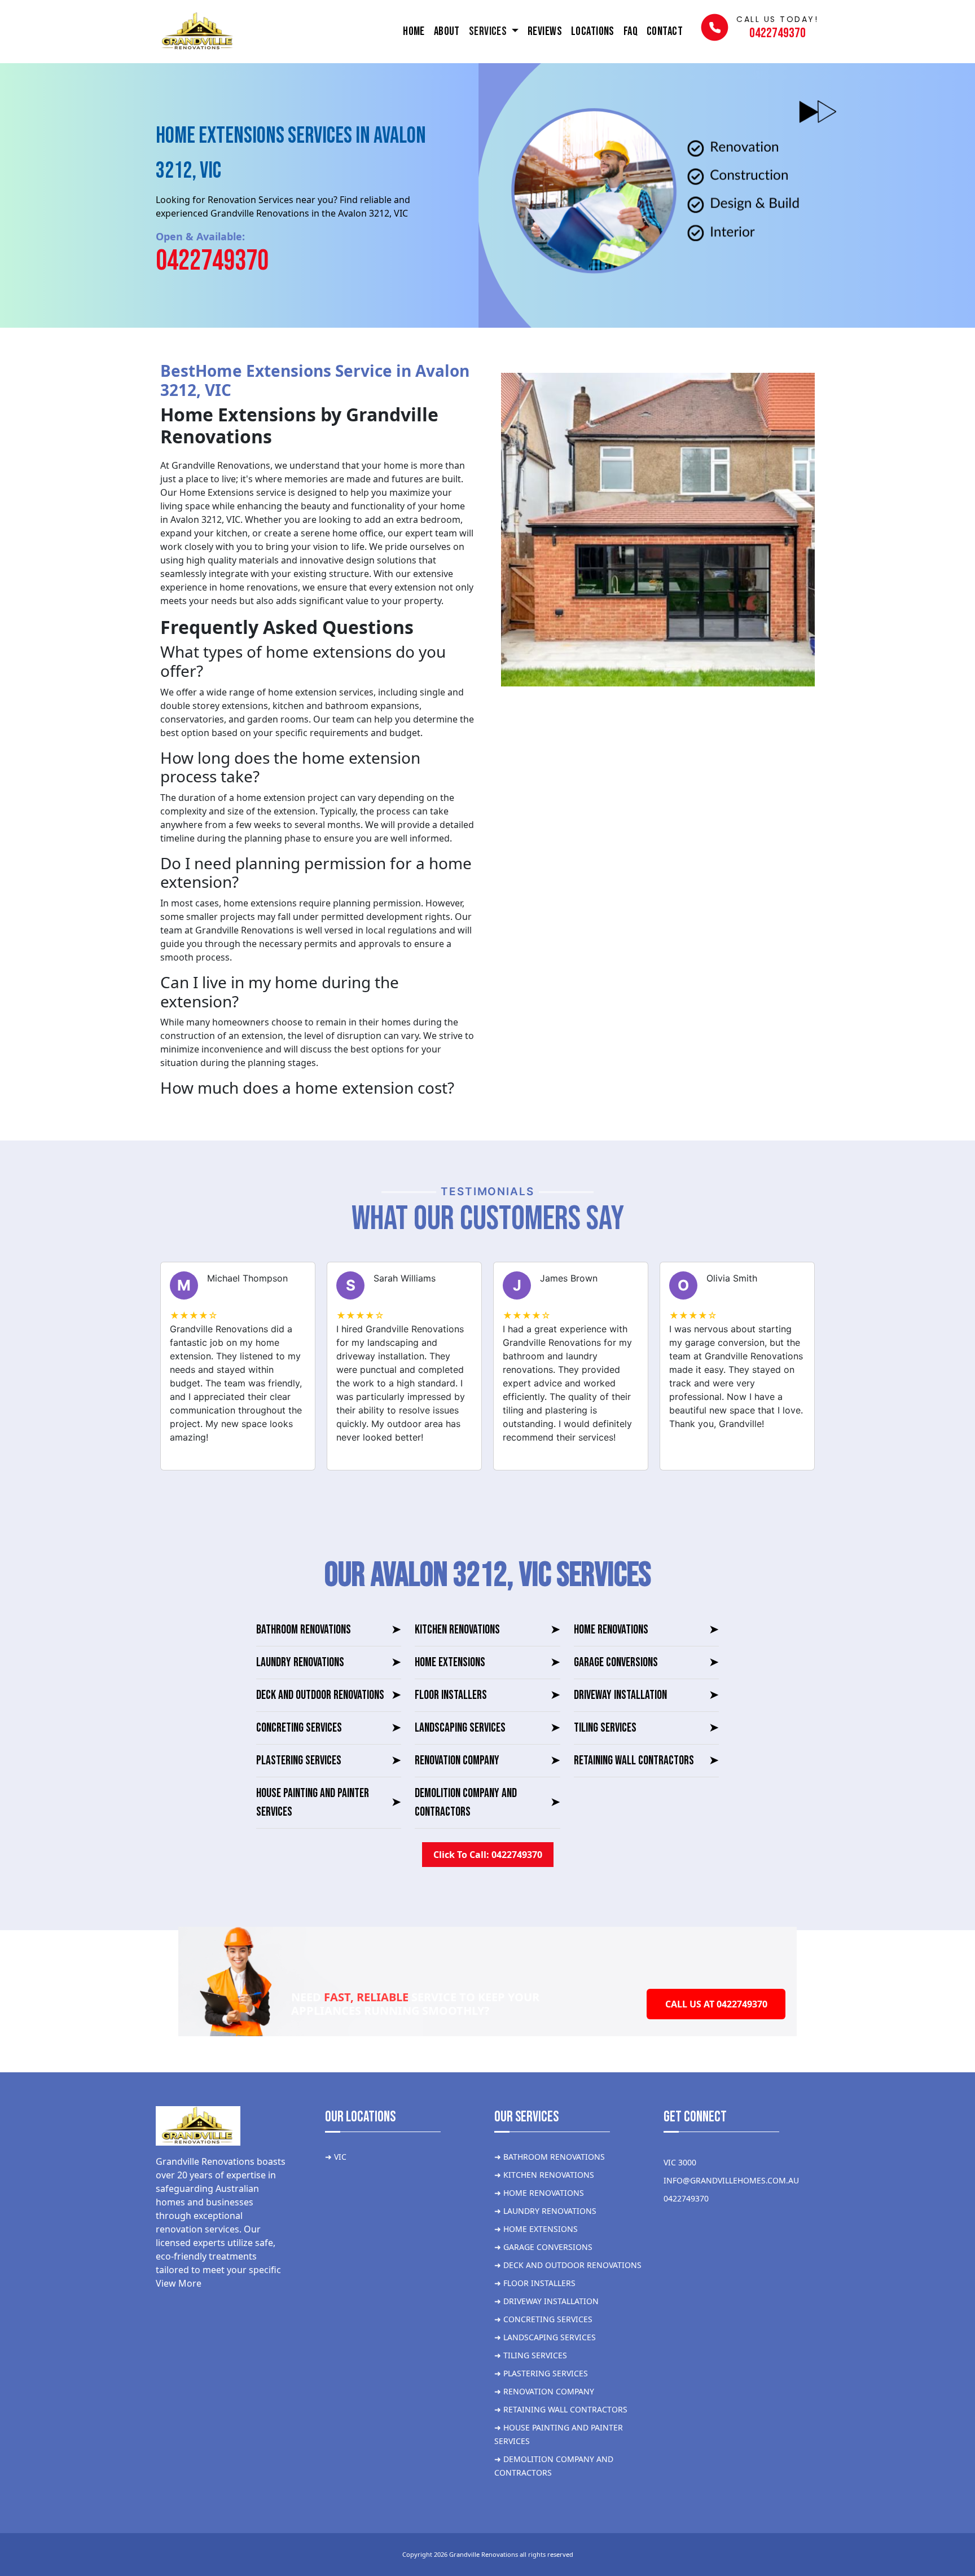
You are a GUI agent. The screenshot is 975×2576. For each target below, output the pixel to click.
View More (179, 2283)
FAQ (631, 31)
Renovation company (487, 1761)
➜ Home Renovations (539, 2193)
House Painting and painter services (329, 1803)
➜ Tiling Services (531, 2355)
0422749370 (212, 261)
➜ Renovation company (544, 2391)
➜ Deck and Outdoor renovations (568, 2265)
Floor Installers (487, 1695)
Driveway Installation (646, 1695)
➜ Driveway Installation (546, 2301)
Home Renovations (646, 1630)
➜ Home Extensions (536, 2229)
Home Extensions (487, 1663)
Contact (665, 31)
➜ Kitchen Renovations (544, 2175)
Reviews (545, 31)
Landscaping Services (487, 1728)
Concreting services (329, 1728)
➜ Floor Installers (535, 2283)
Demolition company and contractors (487, 1803)
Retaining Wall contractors (646, 1761)
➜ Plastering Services (541, 2373)
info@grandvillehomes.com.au (731, 2180)
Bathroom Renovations (329, 1630)
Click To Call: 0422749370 (488, 1855)
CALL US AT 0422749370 (716, 2004)
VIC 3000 (680, 2162)
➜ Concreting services (543, 2319)
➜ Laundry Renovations (545, 2211)
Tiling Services (646, 1728)
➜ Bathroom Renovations (550, 2157)
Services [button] (489, 31)
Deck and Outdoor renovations (329, 1695)
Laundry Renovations (329, 1663)
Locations (593, 31)
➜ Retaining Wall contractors (561, 2409)
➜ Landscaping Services (545, 2337)
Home (414, 31)
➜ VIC (336, 2157)
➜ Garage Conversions (543, 2247)
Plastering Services (329, 1761)
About (447, 31)
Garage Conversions (646, 1663)
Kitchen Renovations (487, 1630)
